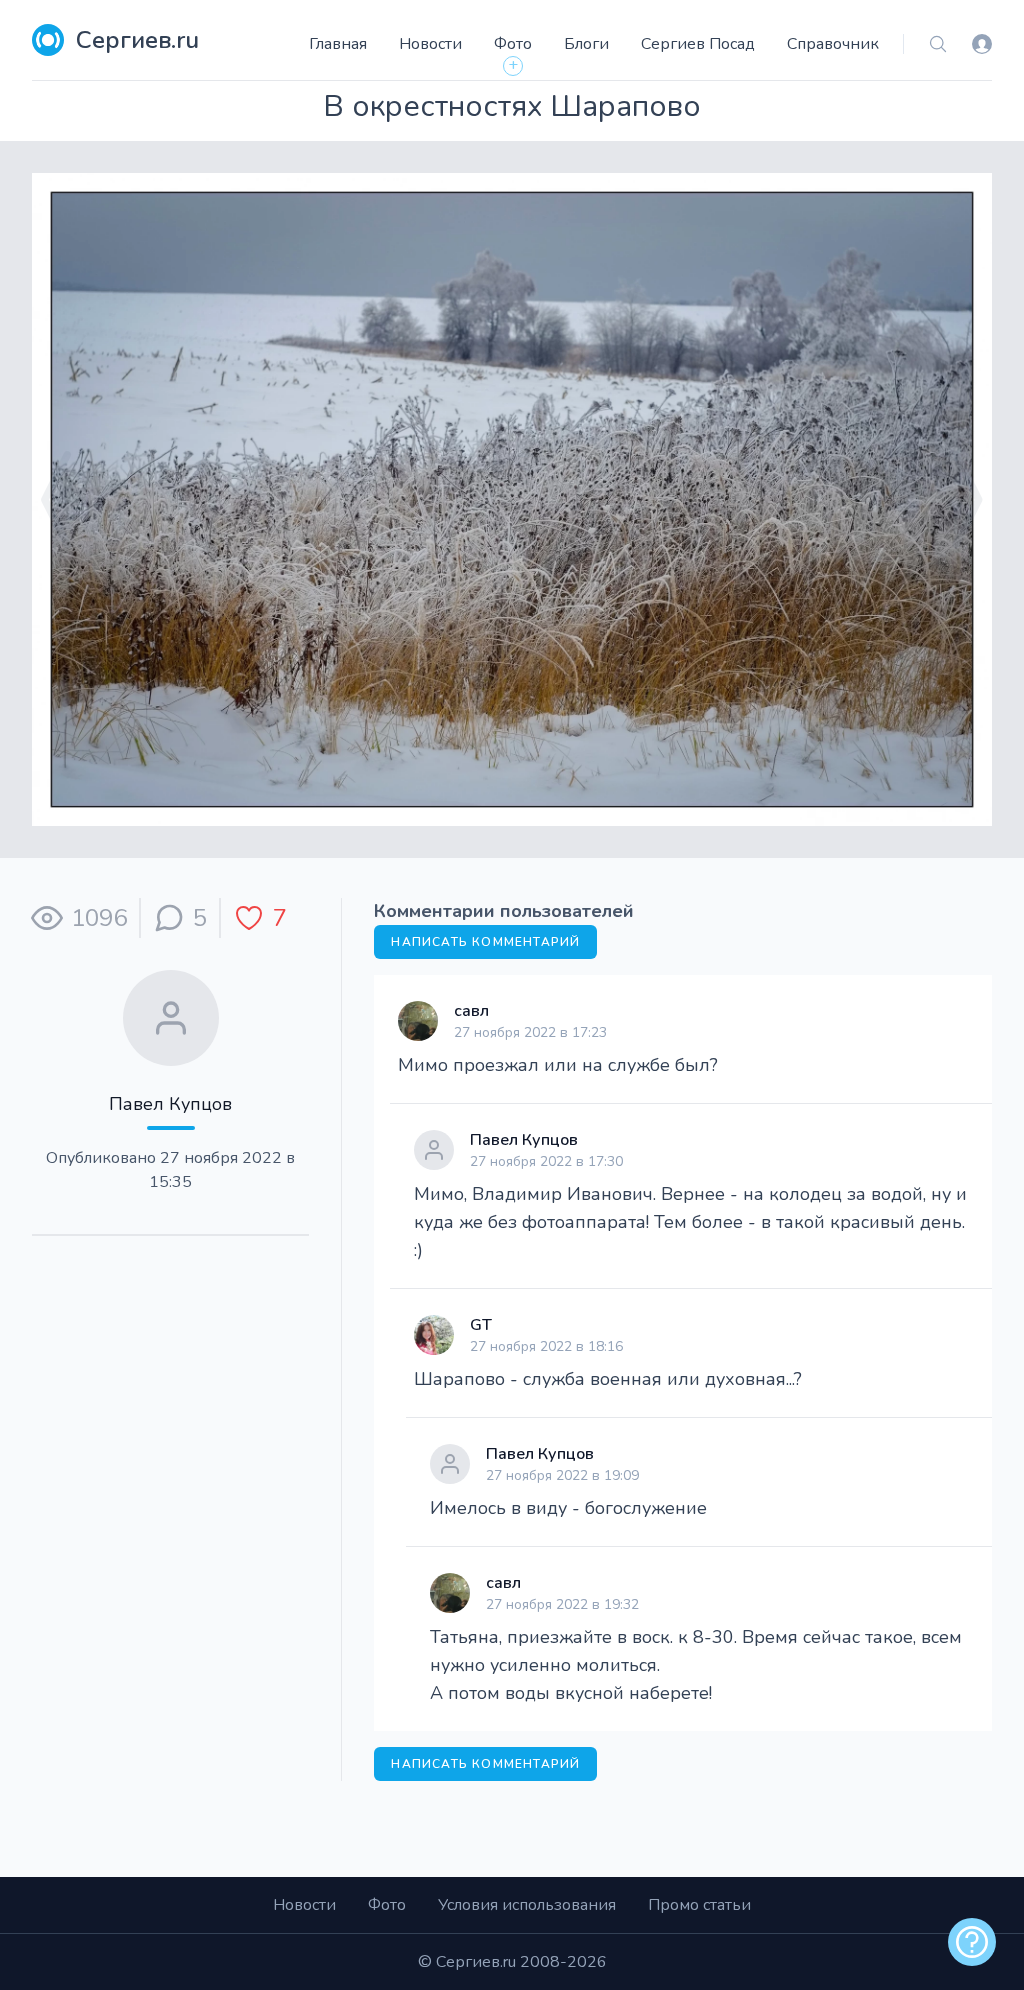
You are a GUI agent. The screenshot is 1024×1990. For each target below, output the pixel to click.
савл (471, 1011)
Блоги (586, 44)
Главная (338, 44)
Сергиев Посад (698, 44)
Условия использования (527, 1905)
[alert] (972, 1942)
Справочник (833, 44)
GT (481, 1325)
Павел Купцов (170, 1104)
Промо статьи (699, 1905)
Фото (513, 44)
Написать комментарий (485, 942)
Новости (430, 44)
